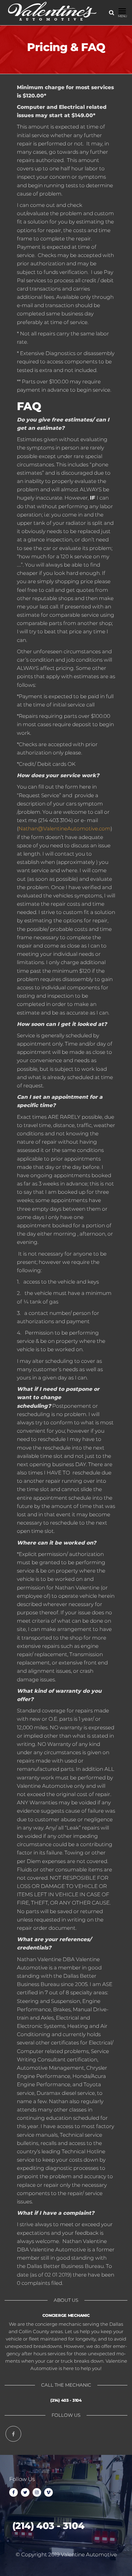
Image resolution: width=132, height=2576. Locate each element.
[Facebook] (13, 2434)
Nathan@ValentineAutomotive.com (64, 829)
